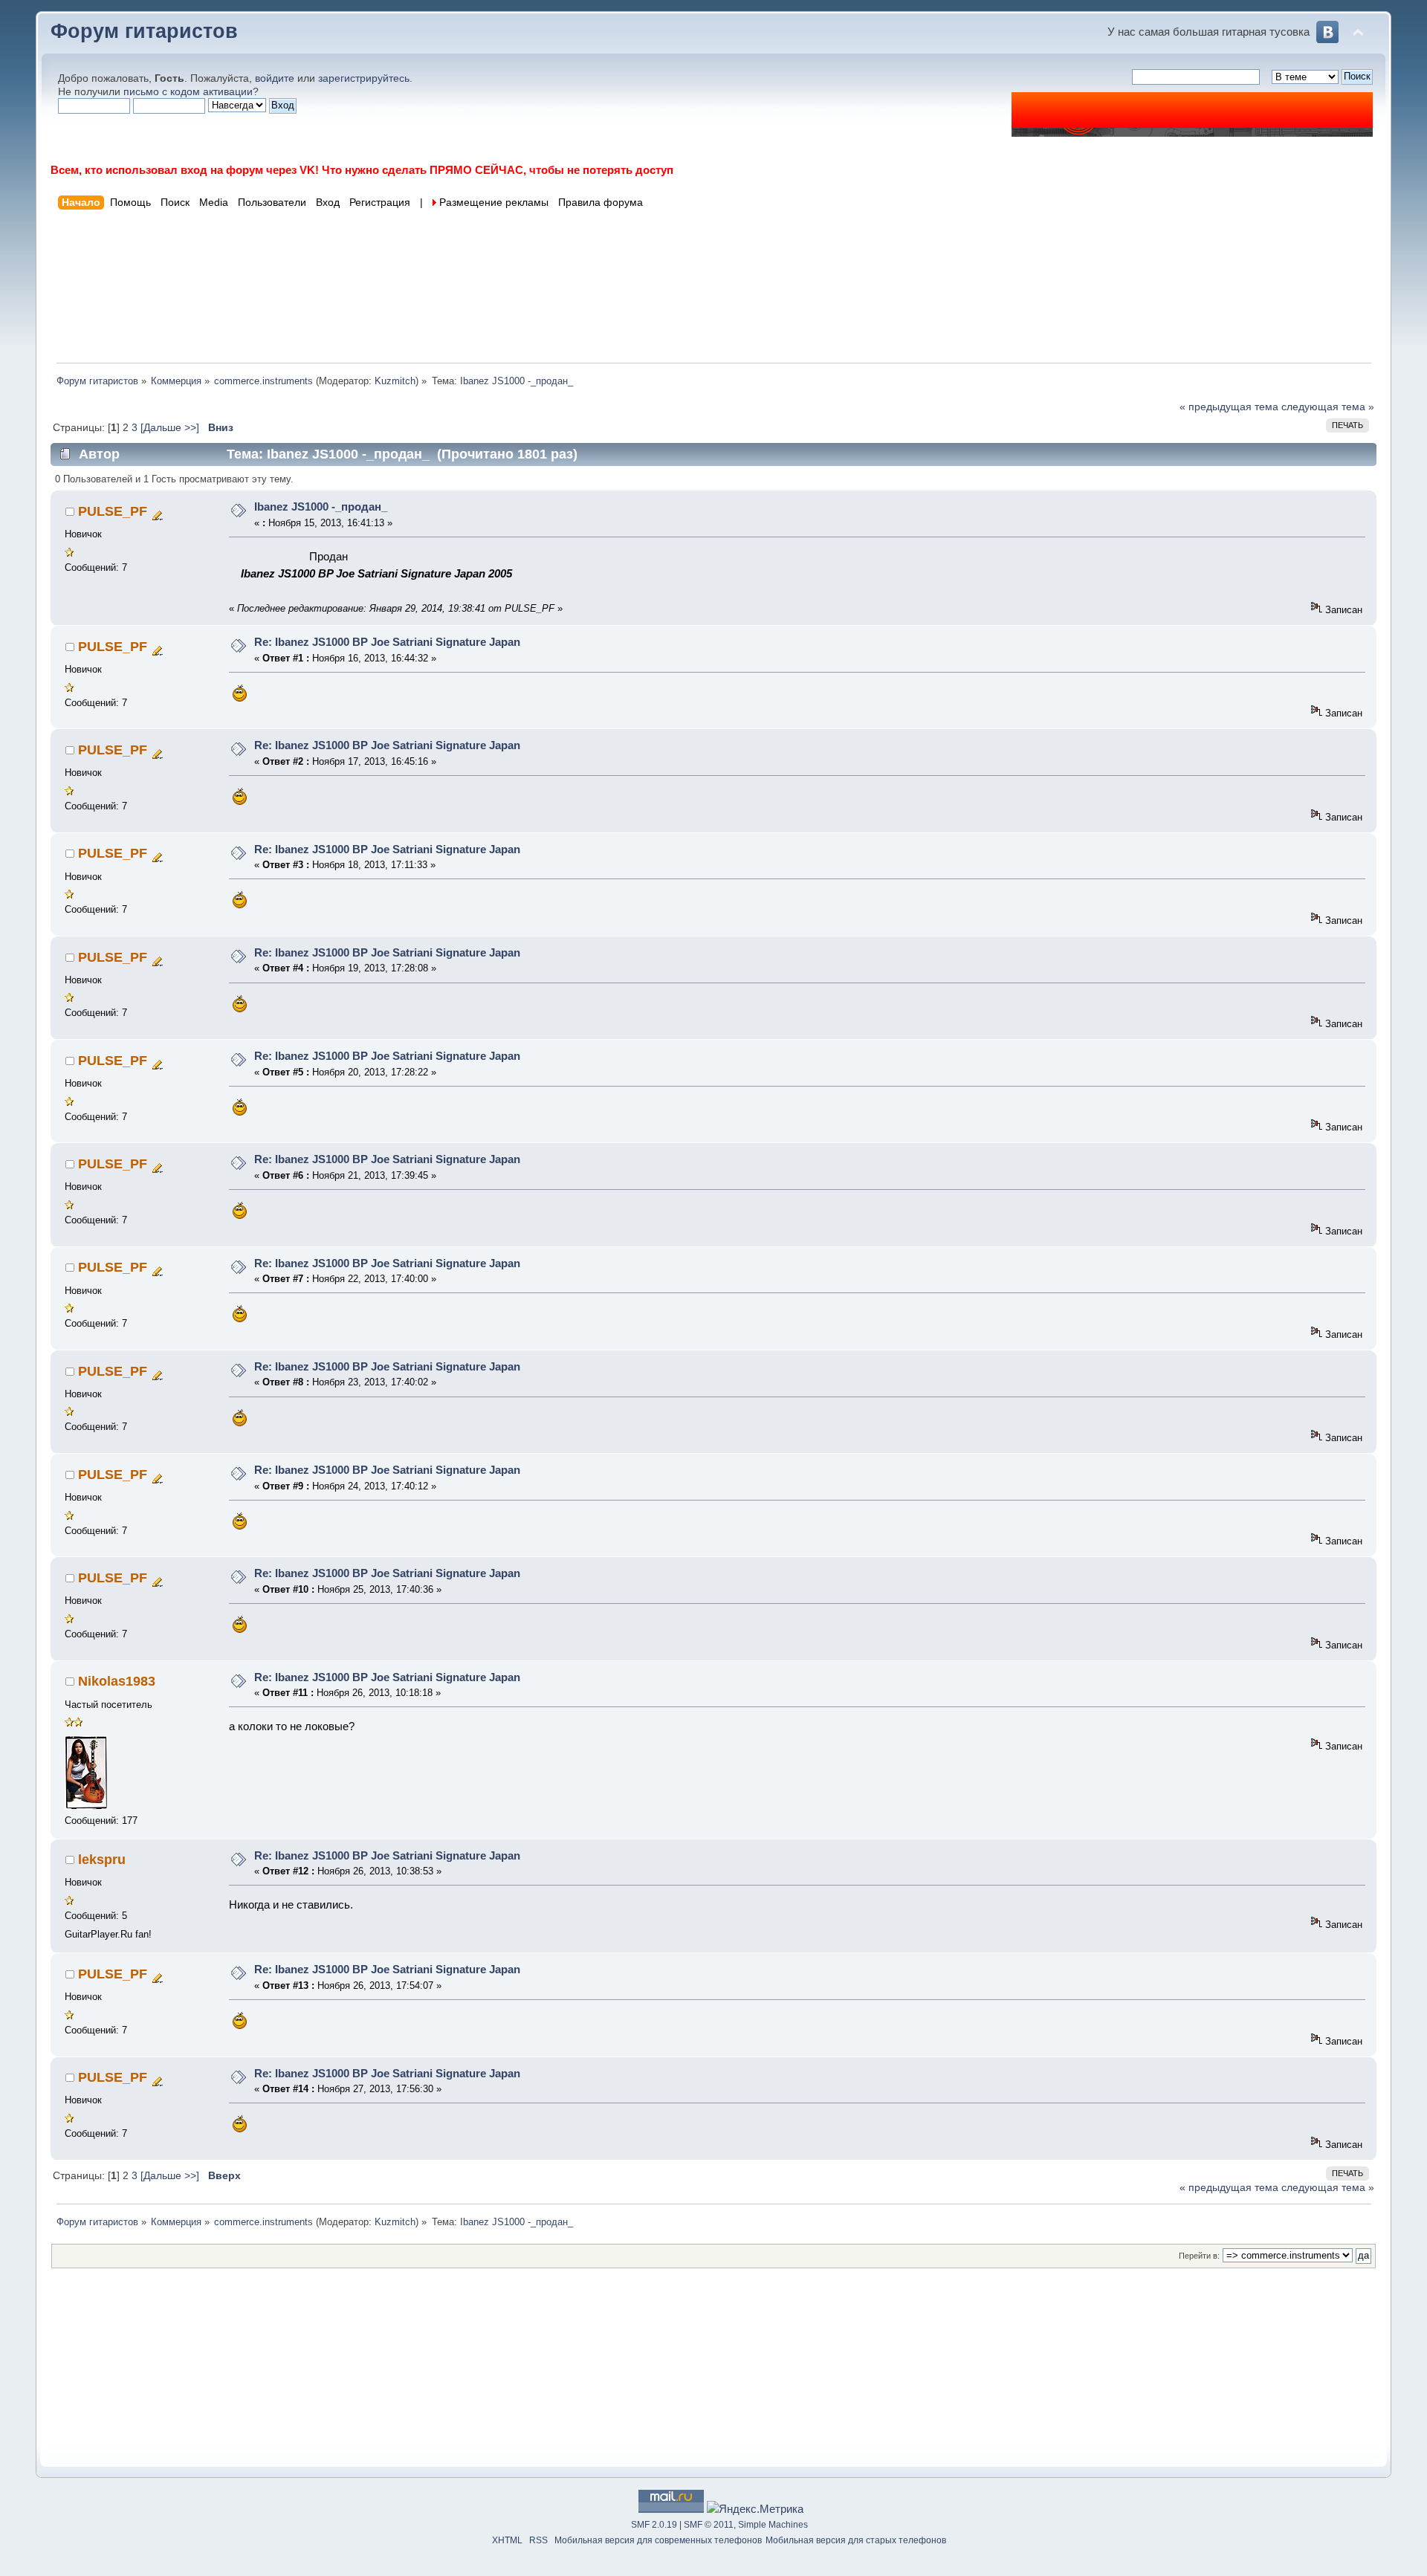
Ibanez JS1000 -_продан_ (321, 507)
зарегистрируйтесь (364, 78)
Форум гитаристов (144, 31)
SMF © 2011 (709, 2525)
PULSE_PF (113, 511)
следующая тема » (1328, 407)
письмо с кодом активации (188, 92)
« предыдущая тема (1229, 407)
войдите (275, 78)
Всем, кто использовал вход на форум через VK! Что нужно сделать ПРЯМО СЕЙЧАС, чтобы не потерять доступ (362, 170)
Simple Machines (773, 2525)
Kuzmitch (395, 381)
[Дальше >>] (171, 428)
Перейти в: (1199, 2256)
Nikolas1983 (117, 1681)
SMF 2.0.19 (654, 2525)
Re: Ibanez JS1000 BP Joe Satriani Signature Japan (387, 642)
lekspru (102, 1860)
